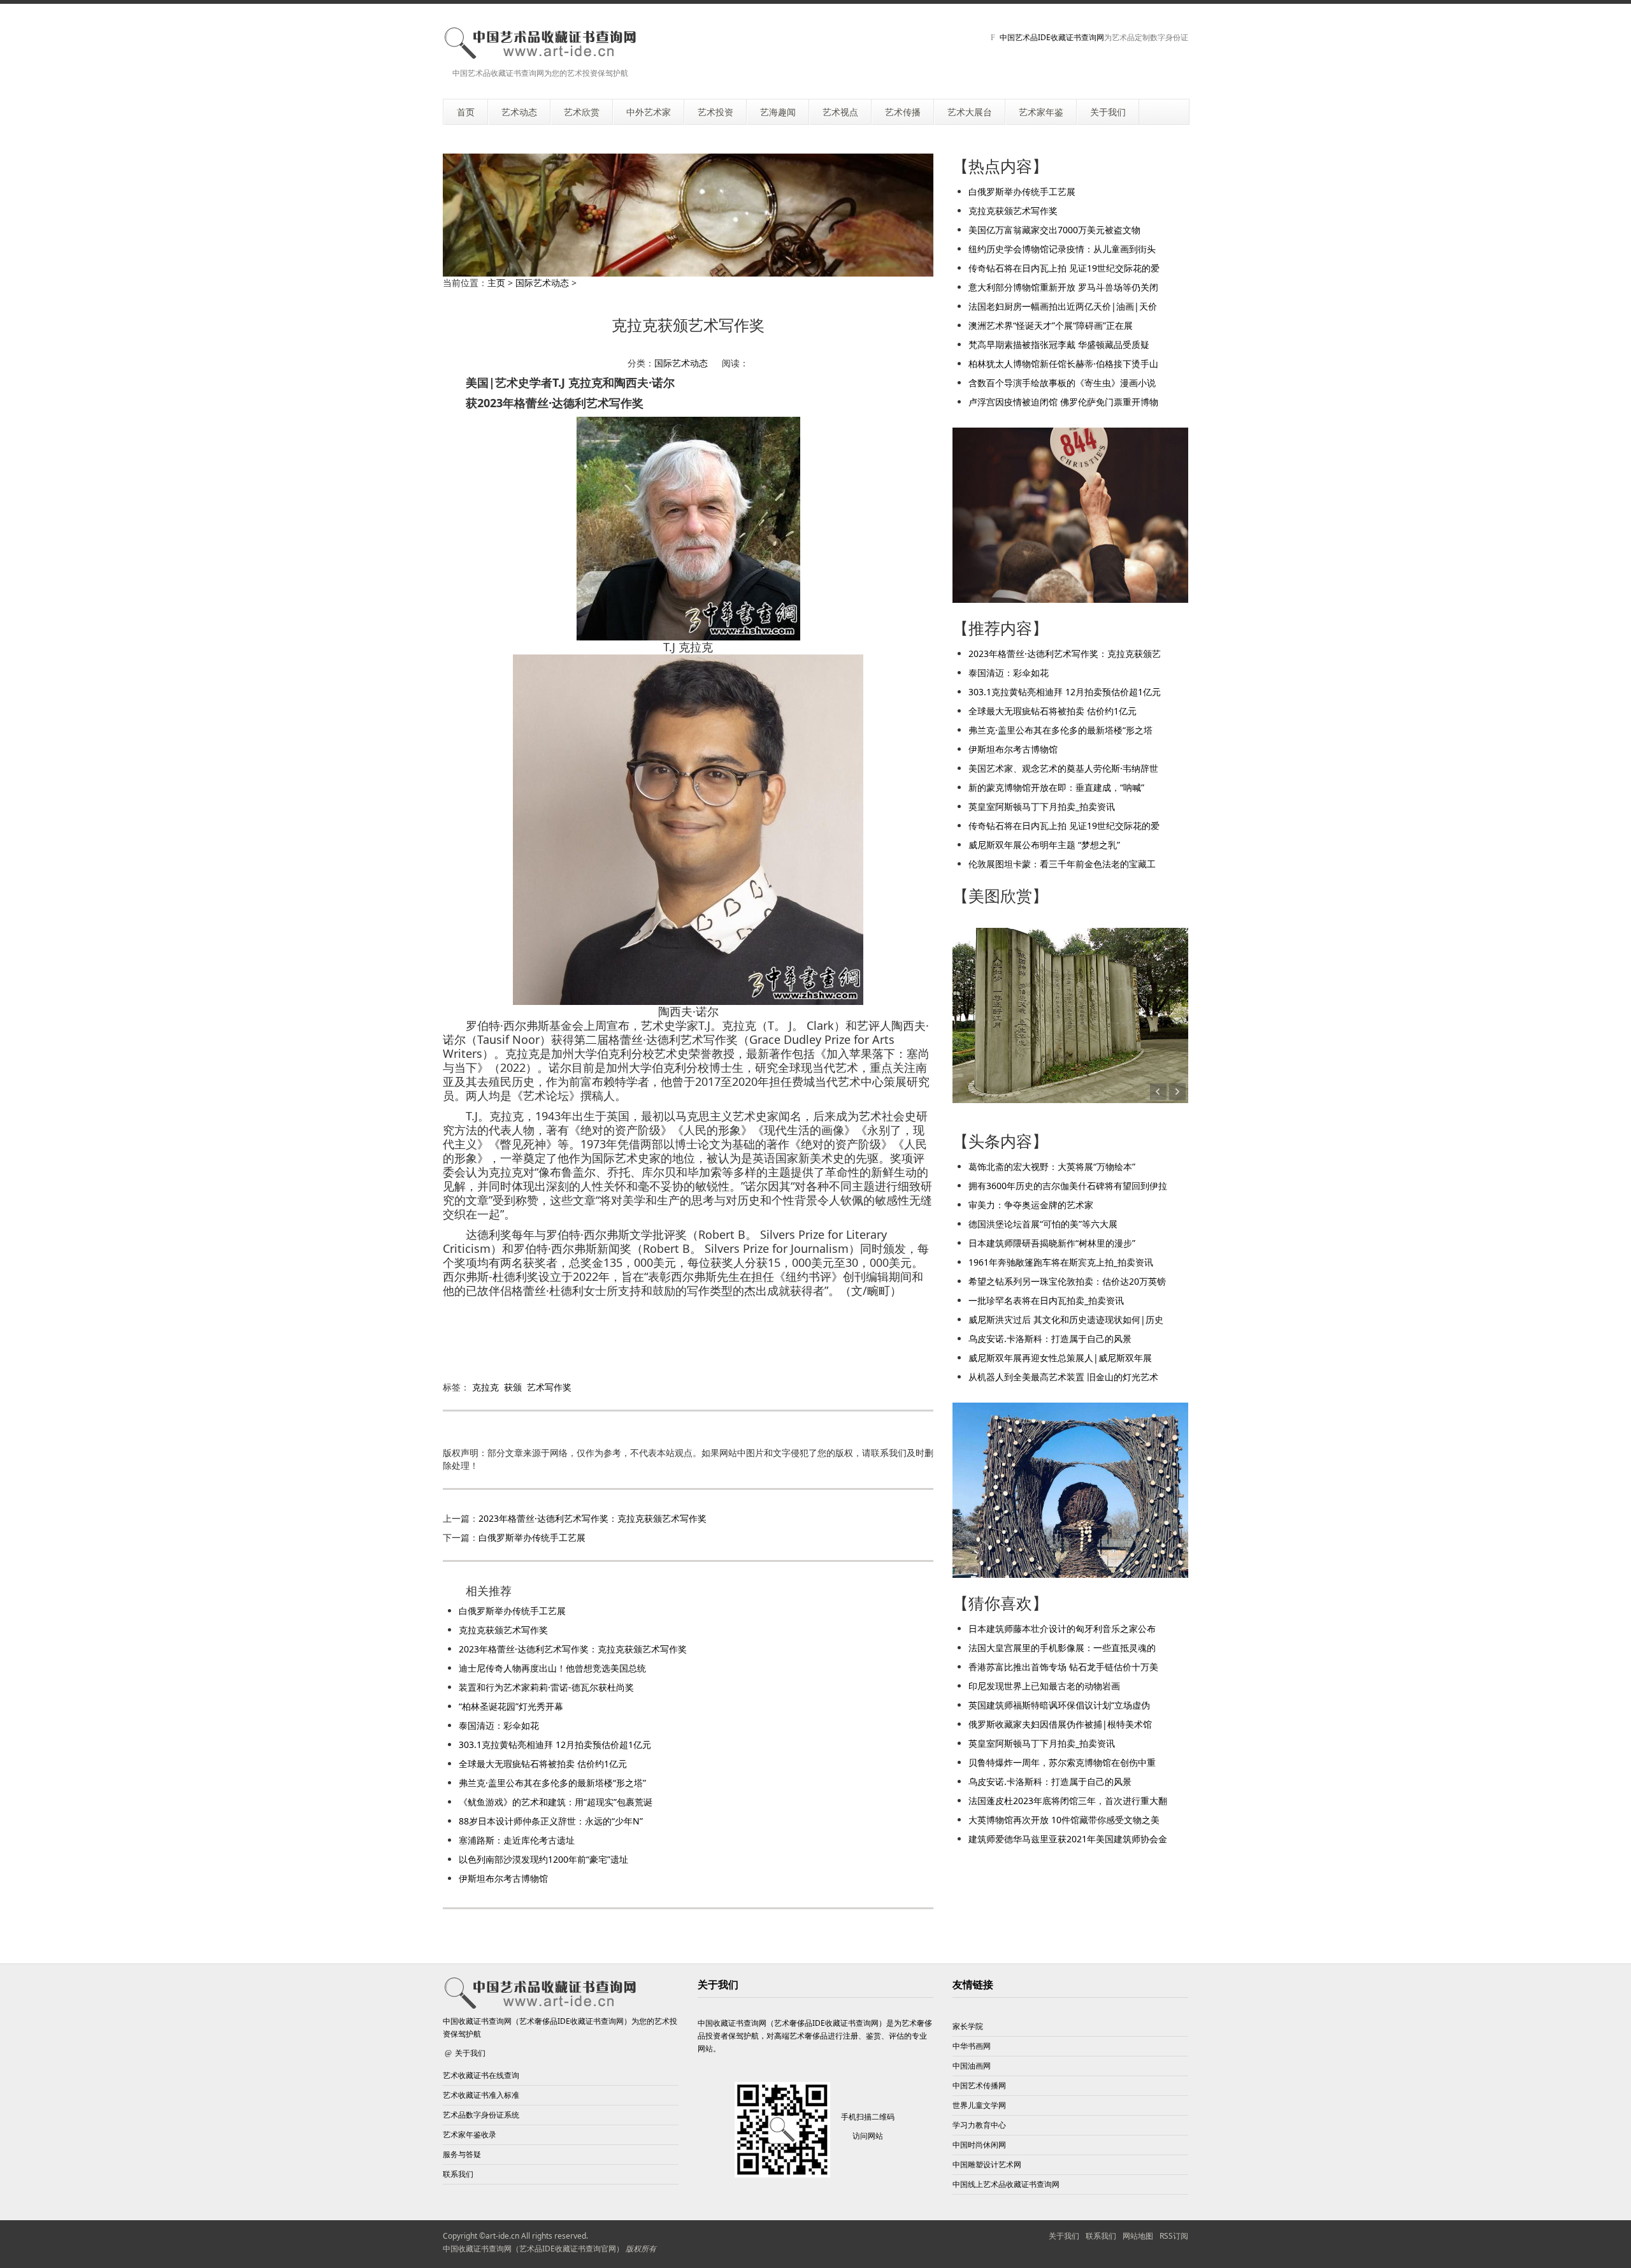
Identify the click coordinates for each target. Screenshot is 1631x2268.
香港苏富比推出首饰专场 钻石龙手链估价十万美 (1063, 1667)
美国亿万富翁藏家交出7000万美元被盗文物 (1054, 230)
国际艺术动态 (542, 283)
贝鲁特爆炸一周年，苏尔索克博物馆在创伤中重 (1062, 1762)
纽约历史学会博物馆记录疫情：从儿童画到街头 (1062, 249)
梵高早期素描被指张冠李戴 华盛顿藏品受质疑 (1059, 344)
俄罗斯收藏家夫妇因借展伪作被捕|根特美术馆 (1060, 1724)
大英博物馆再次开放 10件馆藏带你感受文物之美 (1064, 1820)
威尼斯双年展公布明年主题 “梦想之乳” (1044, 845)
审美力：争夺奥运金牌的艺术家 (1031, 1205)
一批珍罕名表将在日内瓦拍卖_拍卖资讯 (1046, 1300)
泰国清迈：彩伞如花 (499, 1725)
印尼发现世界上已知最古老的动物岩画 (1044, 1686)
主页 (496, 283)
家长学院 (968, 2026)
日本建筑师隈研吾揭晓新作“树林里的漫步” (1052, 1243)
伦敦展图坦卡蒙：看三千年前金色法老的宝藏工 (1062, 864)
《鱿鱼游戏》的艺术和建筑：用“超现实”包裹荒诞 (556, 1802)
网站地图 (1138, 2236)
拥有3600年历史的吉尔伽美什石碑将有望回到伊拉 (1068, 1186)
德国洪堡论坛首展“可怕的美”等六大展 (1043, 1224)
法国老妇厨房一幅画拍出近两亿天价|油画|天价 (1063, 306)
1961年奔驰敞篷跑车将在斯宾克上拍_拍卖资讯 (1061, 1262)
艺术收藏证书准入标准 (481, 2095)
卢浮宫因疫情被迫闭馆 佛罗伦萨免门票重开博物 (1063, 402)
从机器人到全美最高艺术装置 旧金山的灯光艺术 (1063, 1377)
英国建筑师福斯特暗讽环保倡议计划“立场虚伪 (1059, 1705)
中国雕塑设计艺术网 (987, 2164)
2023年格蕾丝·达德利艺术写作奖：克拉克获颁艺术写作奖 (593, 1518)
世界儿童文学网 (979, 2105)
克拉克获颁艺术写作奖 (503, 1630)
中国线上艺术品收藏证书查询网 (1006, 2184)
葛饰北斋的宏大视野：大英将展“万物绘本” (1052, 1167)
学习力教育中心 (979, 2125)
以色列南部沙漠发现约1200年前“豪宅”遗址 (543, 1859)
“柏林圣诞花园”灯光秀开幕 (511, 1706)
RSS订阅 (1174, 2236)
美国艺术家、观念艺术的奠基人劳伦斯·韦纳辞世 (1063, 768)
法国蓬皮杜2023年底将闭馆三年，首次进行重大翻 (1068, 1801)
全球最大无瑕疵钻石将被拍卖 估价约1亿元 (543, 1764)
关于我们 (470, 2053)
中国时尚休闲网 (979, 2145)
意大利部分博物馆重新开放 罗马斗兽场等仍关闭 (1063, 287)
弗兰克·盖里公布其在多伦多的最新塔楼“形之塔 (1060, 730)
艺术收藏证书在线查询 (481, 2075)
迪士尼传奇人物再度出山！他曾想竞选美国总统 (552, 1668)
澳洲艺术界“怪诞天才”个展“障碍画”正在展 (1051, 325)
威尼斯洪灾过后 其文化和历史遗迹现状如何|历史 (1066, 1319)
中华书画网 (972, 2046)
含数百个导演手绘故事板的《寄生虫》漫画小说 (1062, 383)
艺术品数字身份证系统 (481, 2115)
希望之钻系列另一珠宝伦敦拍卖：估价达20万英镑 (1067, 1281)
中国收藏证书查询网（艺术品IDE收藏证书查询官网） (533, 2249)
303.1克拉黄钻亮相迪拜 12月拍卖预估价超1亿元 (555, 1744)
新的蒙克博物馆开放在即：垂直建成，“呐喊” (1056, 787)
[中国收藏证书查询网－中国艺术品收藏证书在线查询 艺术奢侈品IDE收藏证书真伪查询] (540, 43)
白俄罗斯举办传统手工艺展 (532, 1537)
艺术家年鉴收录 (470, 2134)
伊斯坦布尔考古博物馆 (503, 1878)
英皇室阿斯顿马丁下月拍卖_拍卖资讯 (1042, 806)
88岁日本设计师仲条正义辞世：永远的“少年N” (551, 1821)
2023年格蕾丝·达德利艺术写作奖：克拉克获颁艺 (1065, 654)
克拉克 (485, 1387)
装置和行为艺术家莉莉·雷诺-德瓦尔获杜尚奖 (546, 1687)
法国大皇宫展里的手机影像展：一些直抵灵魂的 (1062, 1648)
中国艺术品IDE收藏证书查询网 (1052, 37)
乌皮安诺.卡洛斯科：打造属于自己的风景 (1050, 1339)
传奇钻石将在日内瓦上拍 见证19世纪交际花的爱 (1064, 268)
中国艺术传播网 (979, 2085)
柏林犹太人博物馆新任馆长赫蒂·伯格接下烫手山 (1063, 364)
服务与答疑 (462, 2154)
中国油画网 (972, 2066)
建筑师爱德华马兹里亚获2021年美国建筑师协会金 (1068, 1839)
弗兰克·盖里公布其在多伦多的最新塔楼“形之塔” (552, 1783)
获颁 (513, 1387)
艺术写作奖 (549, 1387)
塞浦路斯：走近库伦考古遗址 (517, 1840)
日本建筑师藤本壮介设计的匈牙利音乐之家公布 (1062, 1629)
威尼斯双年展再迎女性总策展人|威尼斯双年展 (1060, 1358)
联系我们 (458, 2174)
